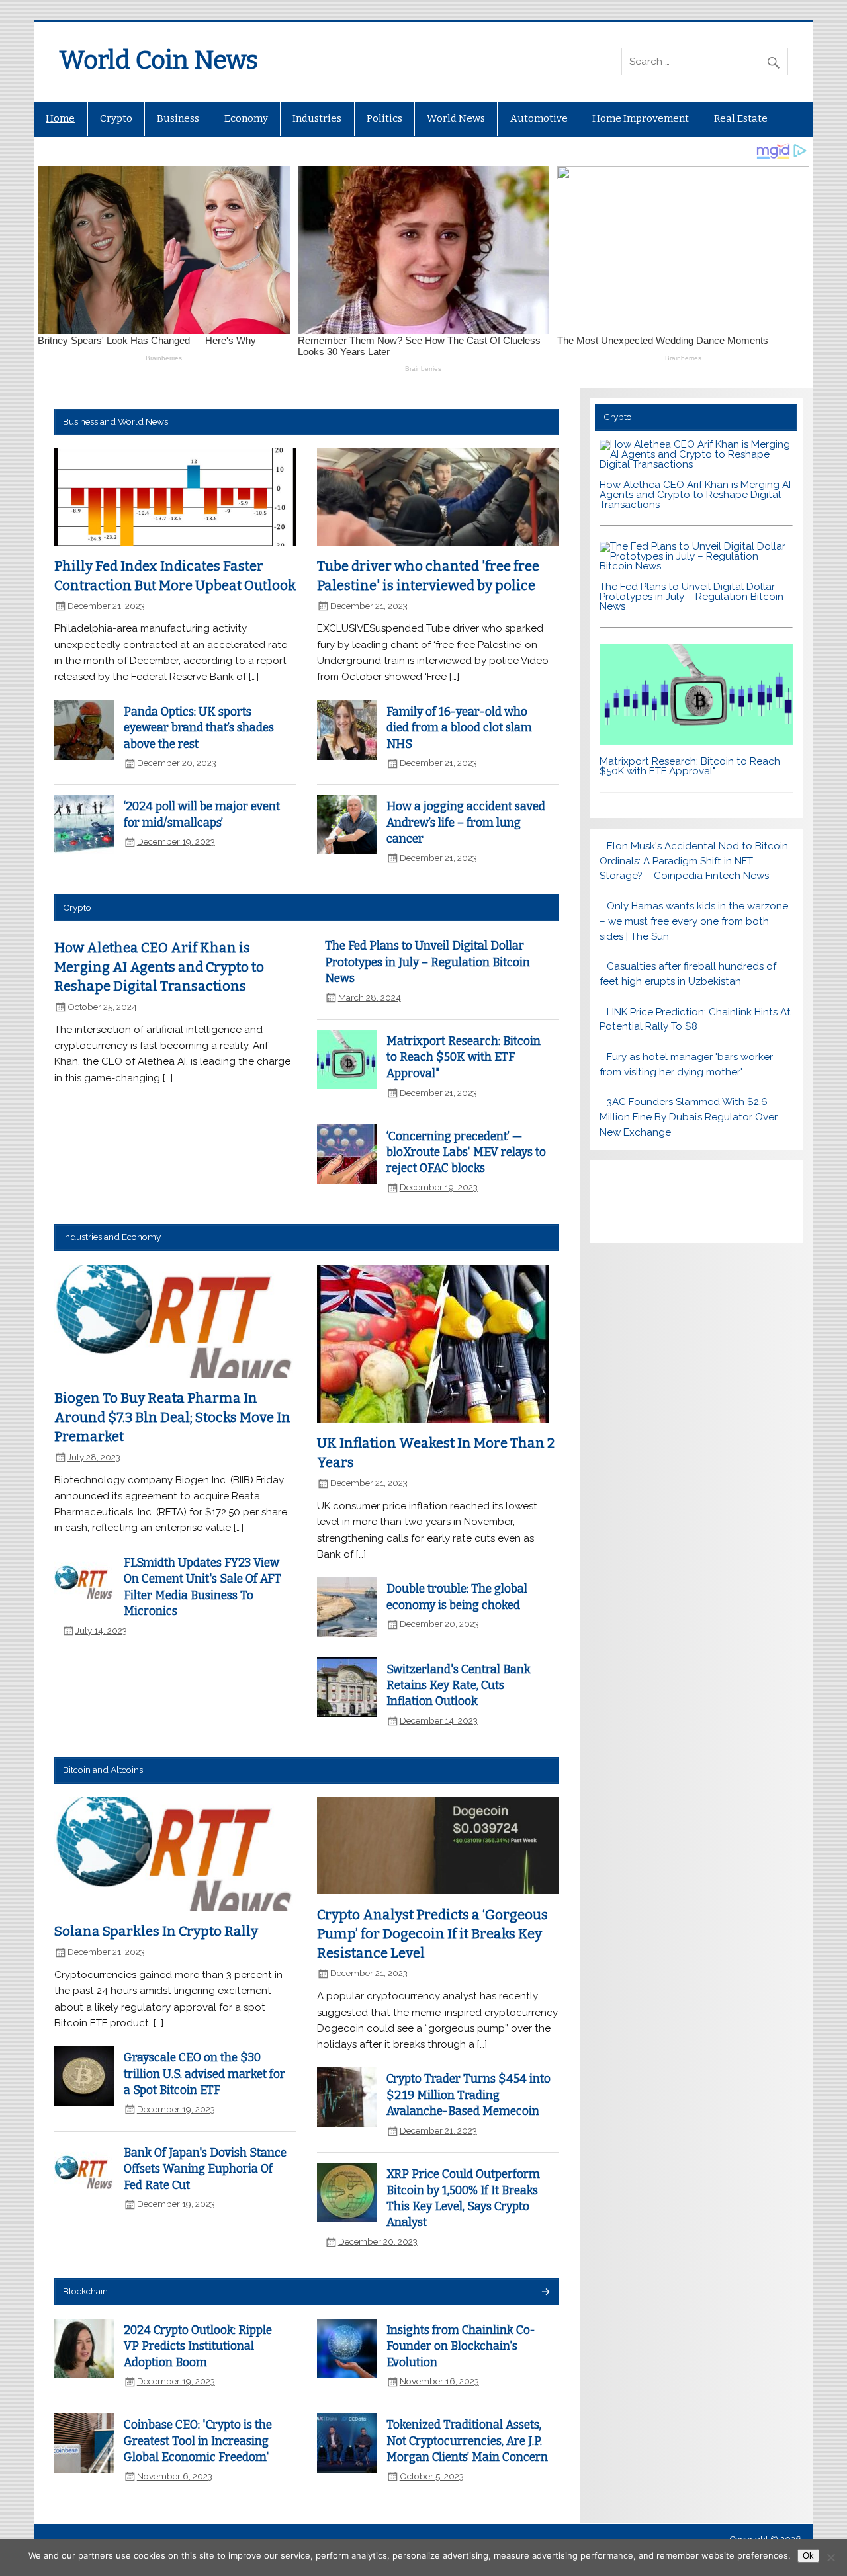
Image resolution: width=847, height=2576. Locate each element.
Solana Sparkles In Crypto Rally (156, 1931)
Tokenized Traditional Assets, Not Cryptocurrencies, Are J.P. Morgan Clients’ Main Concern (467, 2441)
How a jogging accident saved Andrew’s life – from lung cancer (466, 823)
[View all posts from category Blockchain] (545, 2293)
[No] (830, 2557)
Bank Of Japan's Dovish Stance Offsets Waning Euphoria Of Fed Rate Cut (205, 2169)
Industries (317, 118)
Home (60, 118)
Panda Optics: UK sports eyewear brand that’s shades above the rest (199, 728)
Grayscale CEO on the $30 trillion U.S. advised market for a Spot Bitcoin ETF (204, 2074)
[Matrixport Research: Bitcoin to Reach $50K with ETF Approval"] (696, 741)
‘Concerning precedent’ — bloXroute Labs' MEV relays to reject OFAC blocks (466, 1153)
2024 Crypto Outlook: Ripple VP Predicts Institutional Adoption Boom (198, 2347)
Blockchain (85, 2291)
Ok (808, 2556)
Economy (246, 118)
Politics (384, 118)
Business (178, 118)
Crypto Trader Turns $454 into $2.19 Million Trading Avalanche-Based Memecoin (468, 2095)
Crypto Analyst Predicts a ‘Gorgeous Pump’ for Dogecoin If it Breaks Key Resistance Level (432, 1933)
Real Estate (741, 118)
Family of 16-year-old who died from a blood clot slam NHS (459, 728)
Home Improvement (641, 118)
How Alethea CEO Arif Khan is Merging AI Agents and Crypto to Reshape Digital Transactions (159, 967)
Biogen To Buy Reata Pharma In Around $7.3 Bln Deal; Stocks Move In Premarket (172, 1417)
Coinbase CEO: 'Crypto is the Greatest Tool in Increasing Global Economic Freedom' (198, 2441)
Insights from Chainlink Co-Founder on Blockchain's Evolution (461, 2347)
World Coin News (158, 60)
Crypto (116, 118)
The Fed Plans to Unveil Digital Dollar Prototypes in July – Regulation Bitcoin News (427, 962)
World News (456, 118)
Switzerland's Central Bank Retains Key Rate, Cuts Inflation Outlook (459, 1686)
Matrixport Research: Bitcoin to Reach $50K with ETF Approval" (464, 1058)
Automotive (539, 118)
